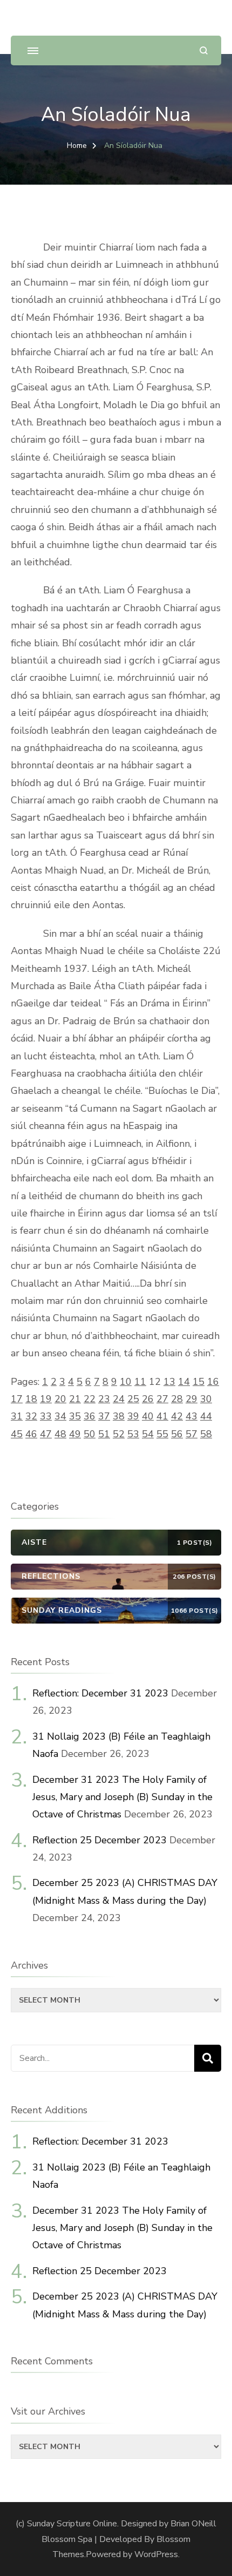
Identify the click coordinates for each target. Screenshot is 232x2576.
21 (75, 1399)
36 (90, 1416)
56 (177, 1434)
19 (46, 1399)
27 (162, 1399)
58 (206, 1434)
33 (46, 1416)
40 (148, 1416)
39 (133, 1416)
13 (169, 1382)
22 (90, 1399)
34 (60, 1416)
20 (60, 1399)
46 (31, 1434)
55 (162, 1434)
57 (192, 1434)
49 (75, 1434)
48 (60, 1434)
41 (162, 1416)
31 (17, 1416)
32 (31, 1416)
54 (148, 1434)
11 (140, 1382)
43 (192, 1416)
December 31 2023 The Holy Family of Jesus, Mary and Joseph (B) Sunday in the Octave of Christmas (122, 1797)
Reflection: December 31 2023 (100, 1693)
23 (104, 1399)
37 (104, 1416)
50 (90, 1434)
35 (75, 1416)
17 (17, 1399)
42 (177, 1416)
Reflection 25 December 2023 (100, 1840)
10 (126, 1382)
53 (133, 1434)
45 (17, 1434)
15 (199, 1382)
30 (206, 1399)
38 (119, 1416)
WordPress (156, 2554)
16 (213, 1382)
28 (177, 1399)
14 (184, 1382)
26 (148, 1399)
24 (119, 1399)
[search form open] (204, 50)
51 (104, 1434)
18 (31, 1399)
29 (192, 1399)
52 (119, 1434)
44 (206, 1416)
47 (46, 1434)
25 (133, 1399)
